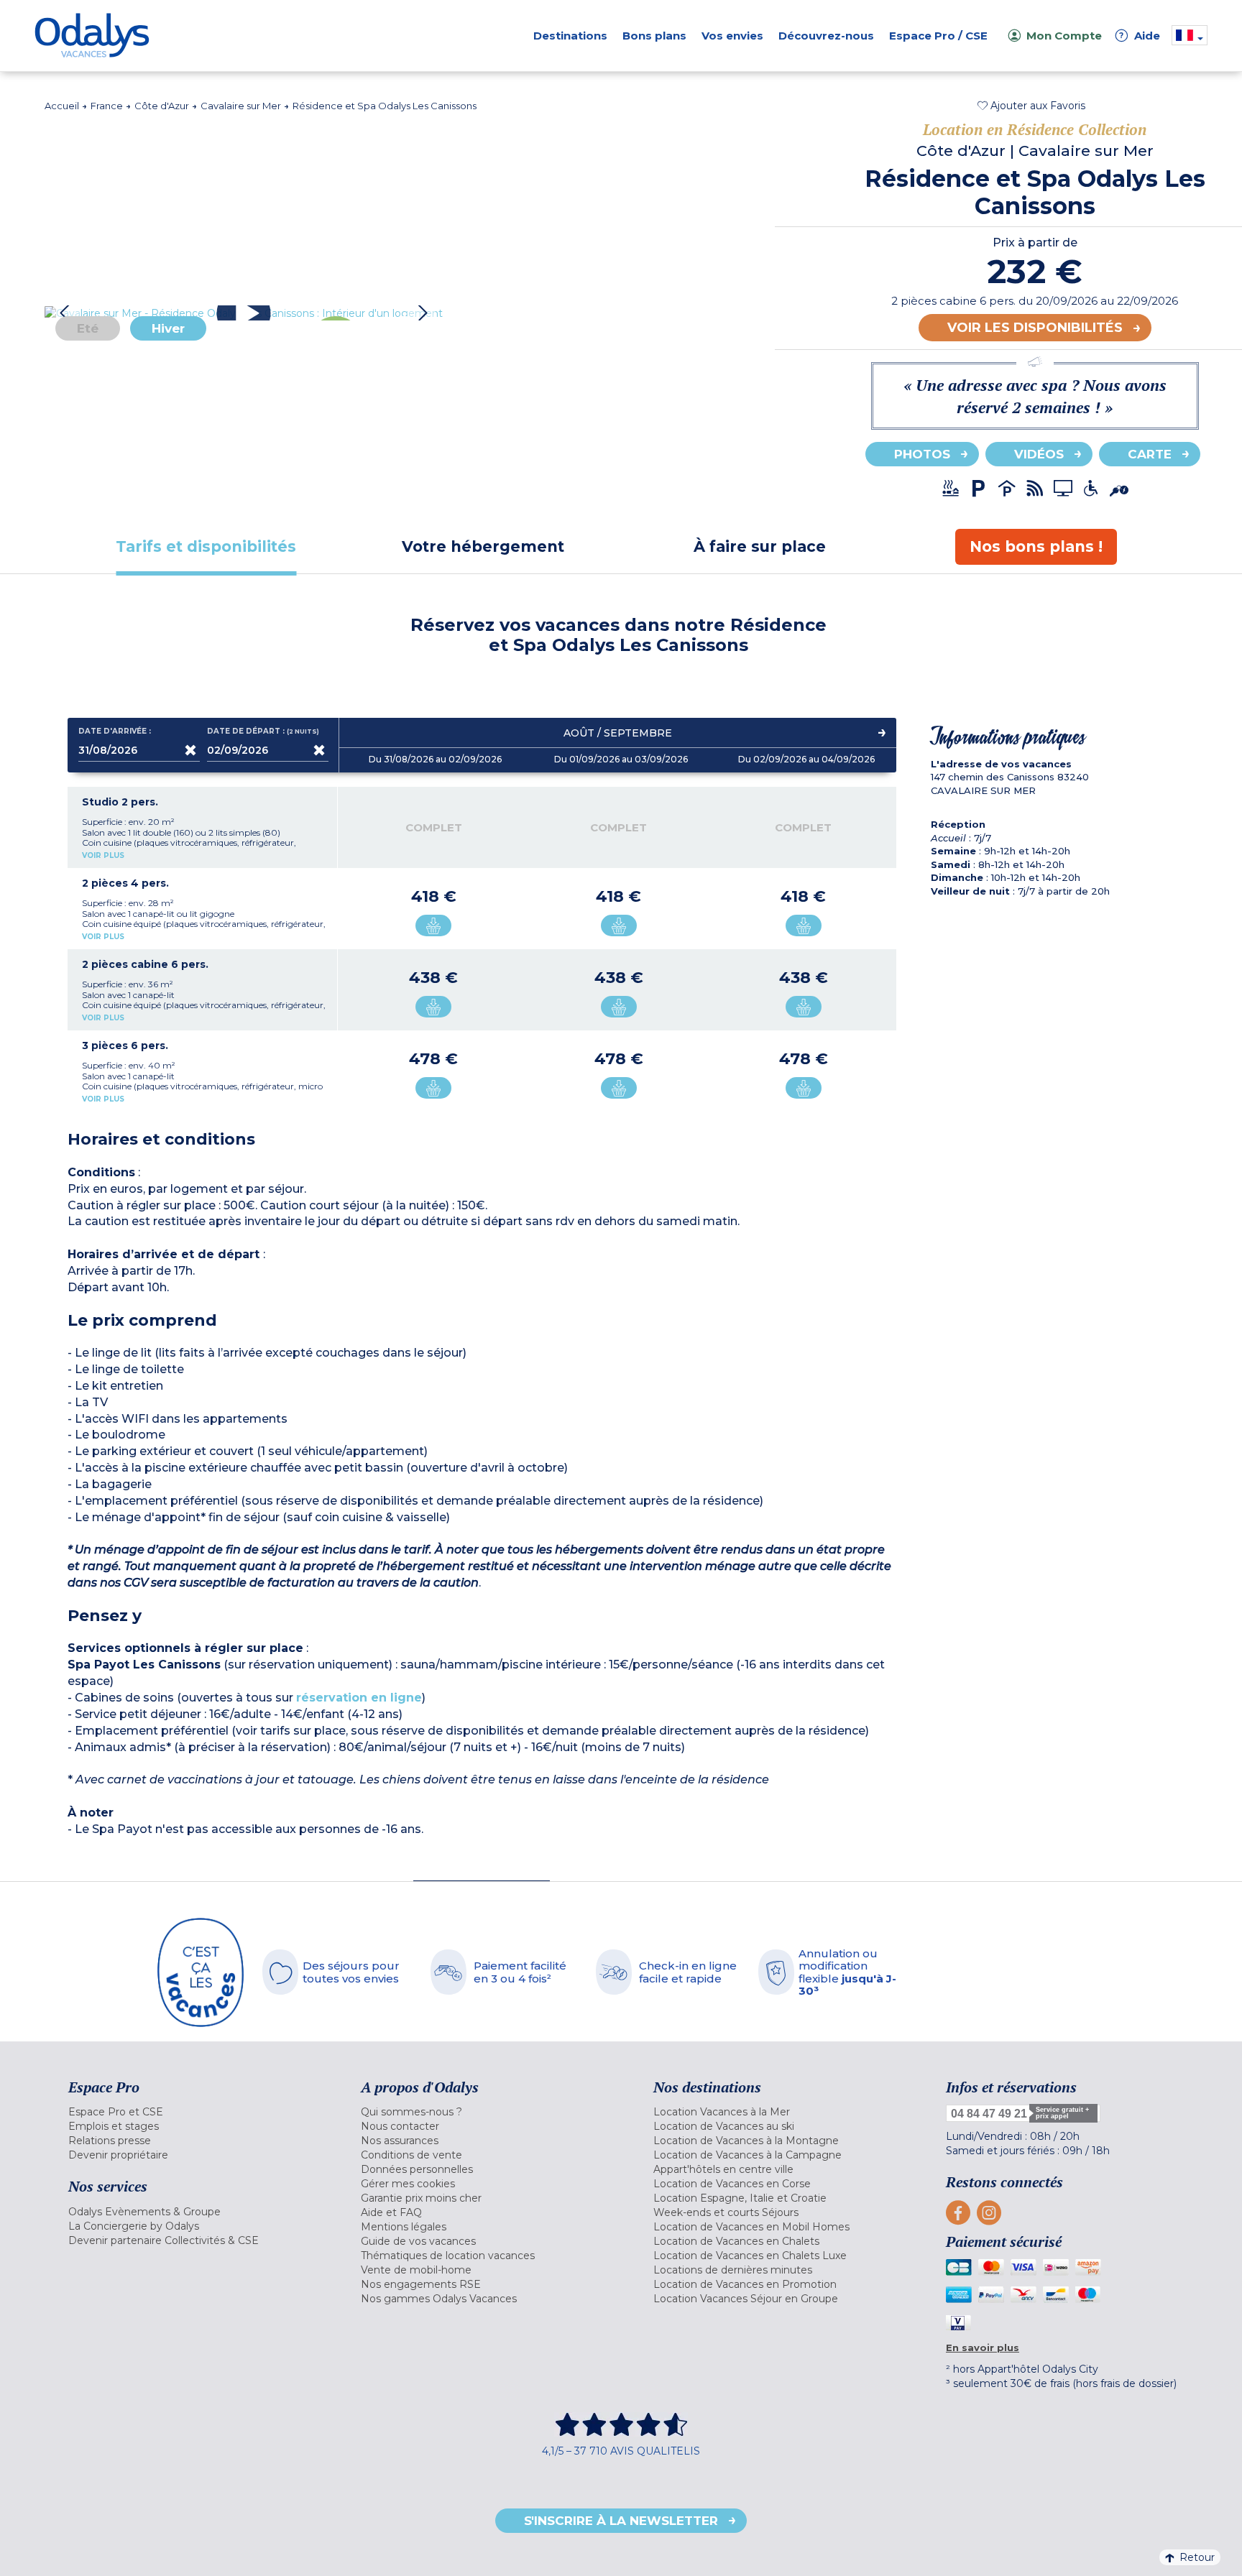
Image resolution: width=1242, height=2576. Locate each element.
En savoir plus (983, 2348)
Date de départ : (264, 731)
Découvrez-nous (826, 36)
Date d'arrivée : (115, 731)
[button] (1031, 106)
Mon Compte (1064, 36)
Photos (922, 454)
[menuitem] (197, 2112)
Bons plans (654, 36)
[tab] (206, 546)
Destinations (570, 36)
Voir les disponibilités (1035, 328)
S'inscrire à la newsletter (621, 2521)
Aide (1140, 36)
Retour (1197, 2557)
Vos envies (732, 36)
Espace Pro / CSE (938, 36)
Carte (1150, 454)
